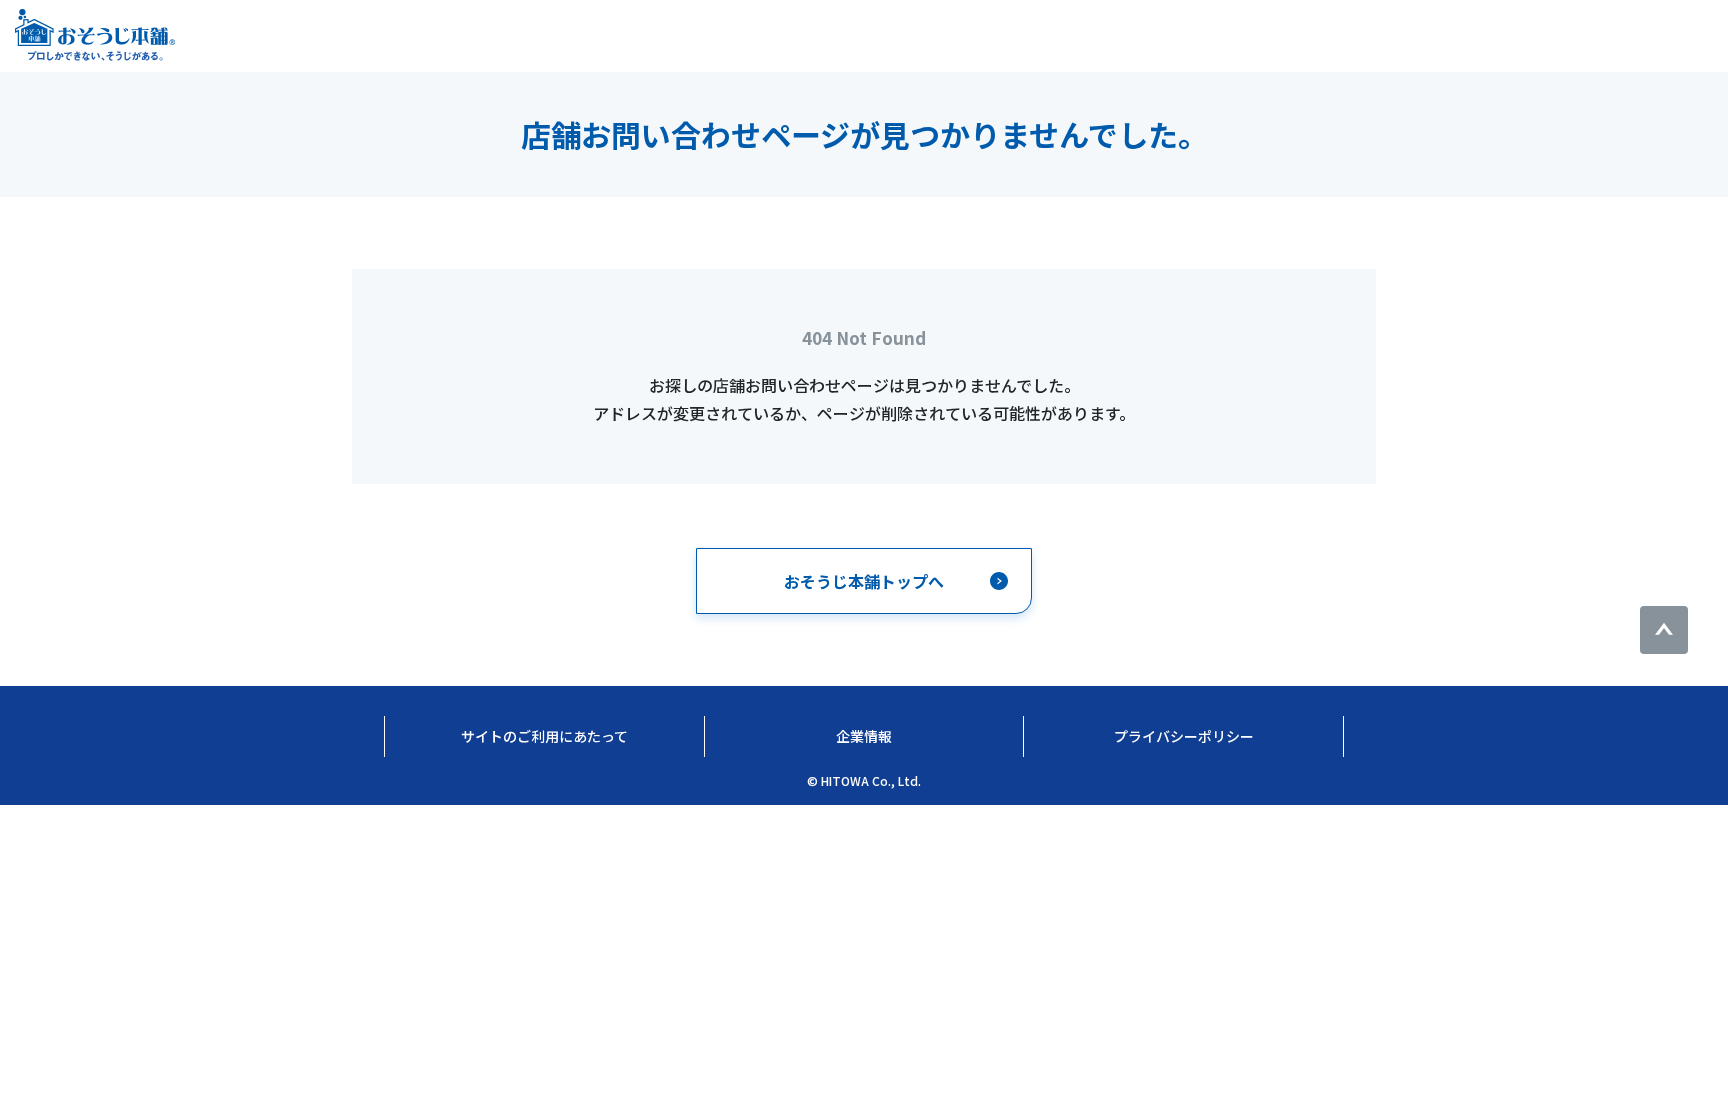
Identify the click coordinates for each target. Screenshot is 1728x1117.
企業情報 (864, 736)
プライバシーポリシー (1184, 736)
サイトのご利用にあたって (544, 736)
